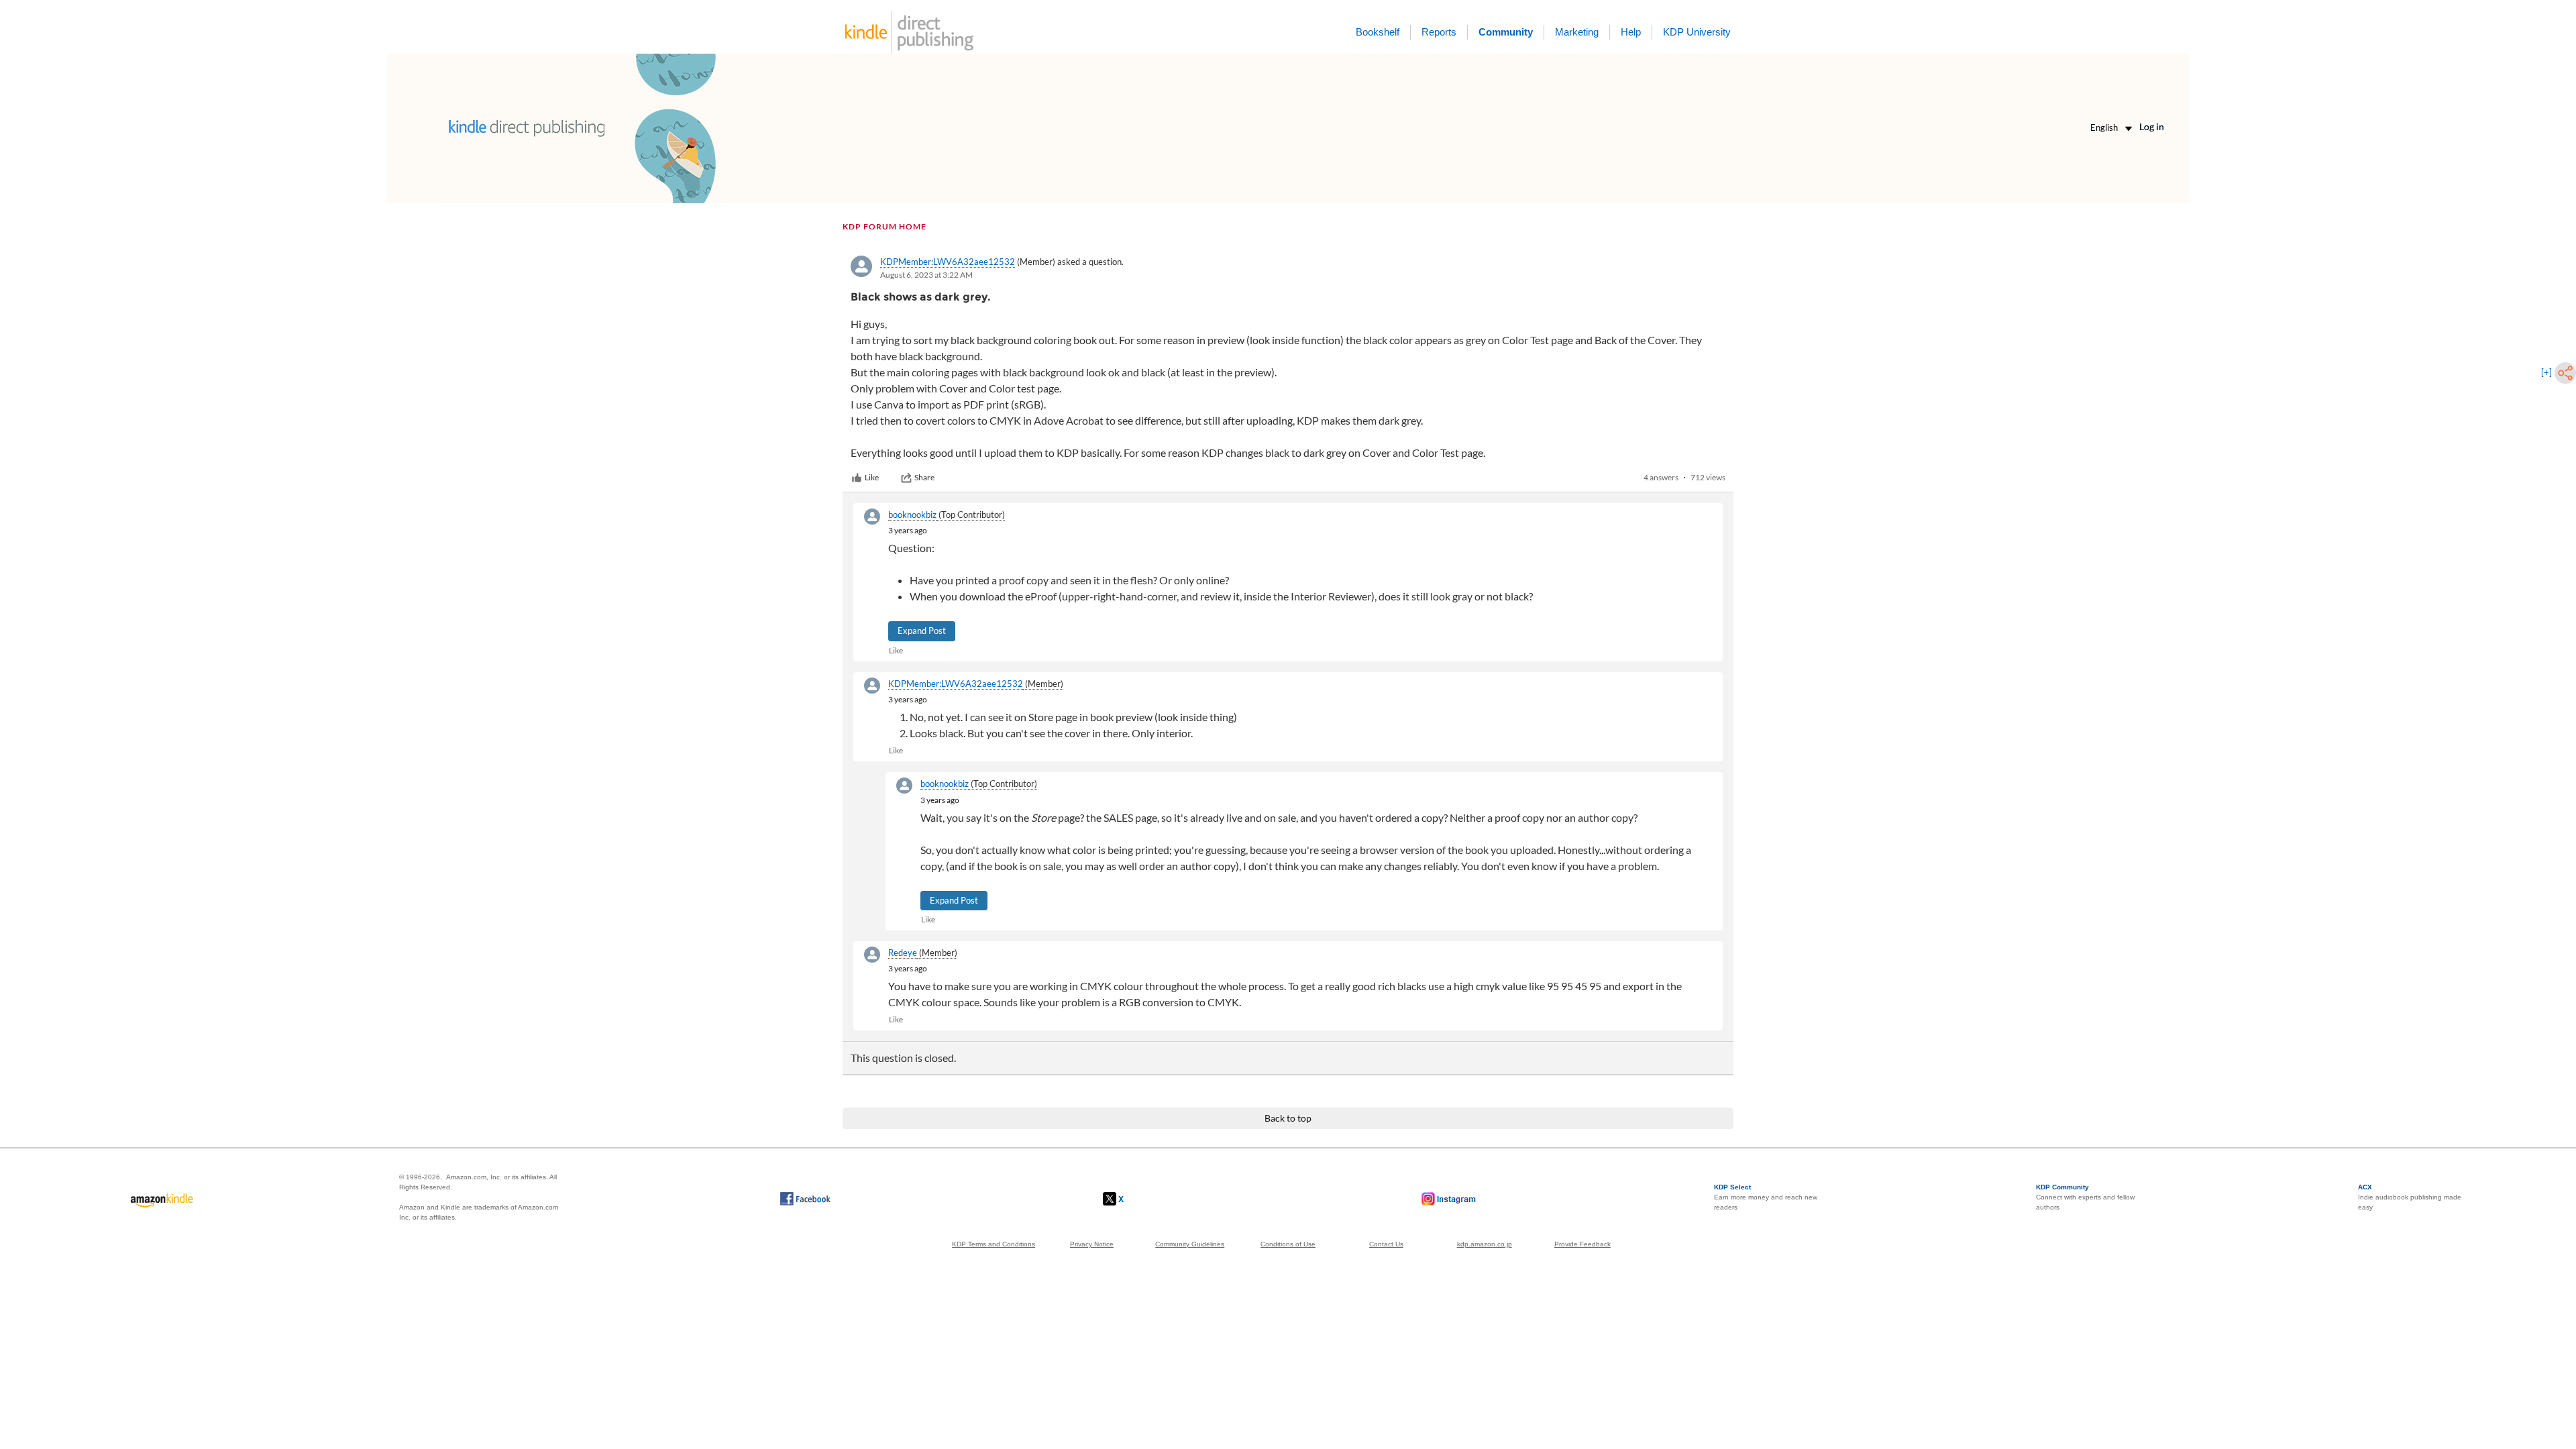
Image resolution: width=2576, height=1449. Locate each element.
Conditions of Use (1288, 1244)
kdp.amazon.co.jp (1485, 1244)
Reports (1439, 32)
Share (924, 477)
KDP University (1697, 32)
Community (1506, 32)
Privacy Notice (1092, 1244)
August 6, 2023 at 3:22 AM (926, 275)
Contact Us (1386, 1244)
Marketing (1577, 32)
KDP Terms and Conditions (994, 1244)
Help (1631, 32)
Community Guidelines (1190, 1244)
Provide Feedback (1582, 1244)
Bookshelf (1378, 32)
